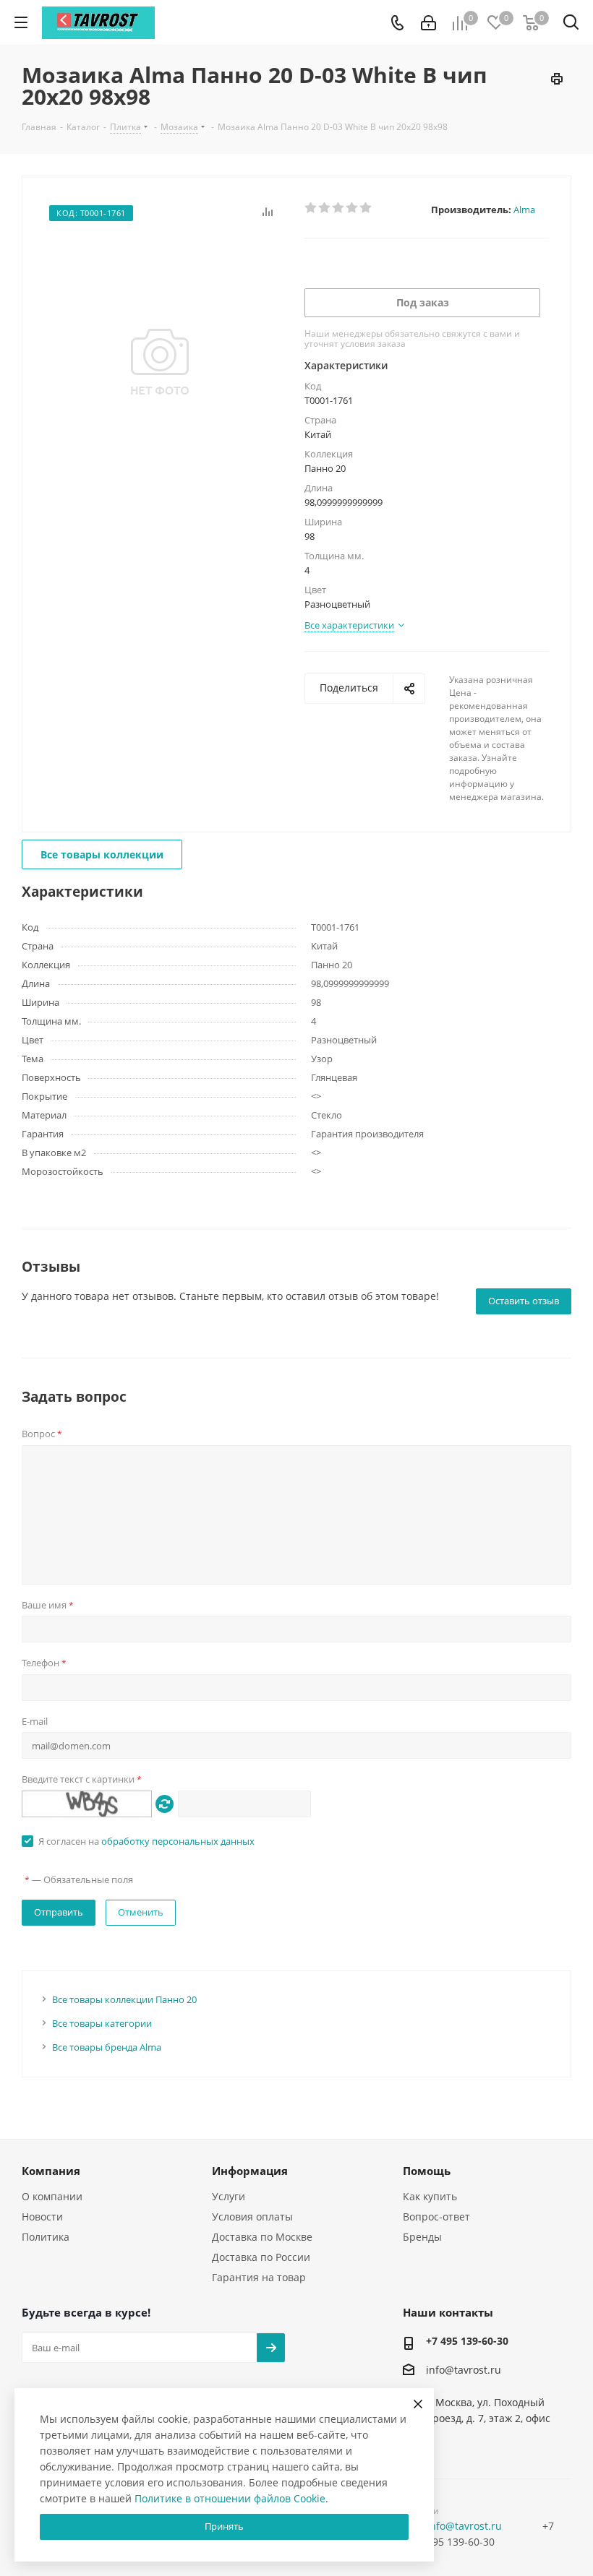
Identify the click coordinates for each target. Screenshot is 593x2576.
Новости (42, 2217)
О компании (52, 2196)
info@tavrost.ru (464, 2370)
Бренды (422, 2237)
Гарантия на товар (259, 2277)
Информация (250, 2171)
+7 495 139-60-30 (467, 2341)
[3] (339, 208)
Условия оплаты (252, 2217)
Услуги (229, 2196)
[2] (325, 208)
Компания (51, 2171)
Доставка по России (261, 2257)
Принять (224, 2526)
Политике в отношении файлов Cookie (230, 2498)
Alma (524, 210)
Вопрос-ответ (436, 2217)
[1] (311, 208)
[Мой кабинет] (428, 23)
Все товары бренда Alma (107, 2047)
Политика (46, 2237)
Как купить (430, 2196)
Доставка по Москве (262, 2237)
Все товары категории (102, 2023)
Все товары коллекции (102, 854)
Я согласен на (146, 1841)
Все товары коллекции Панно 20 (124, 1999)
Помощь (427, 2171)
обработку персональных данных (178, 1841)
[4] (353, 208)
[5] (366, 208)
